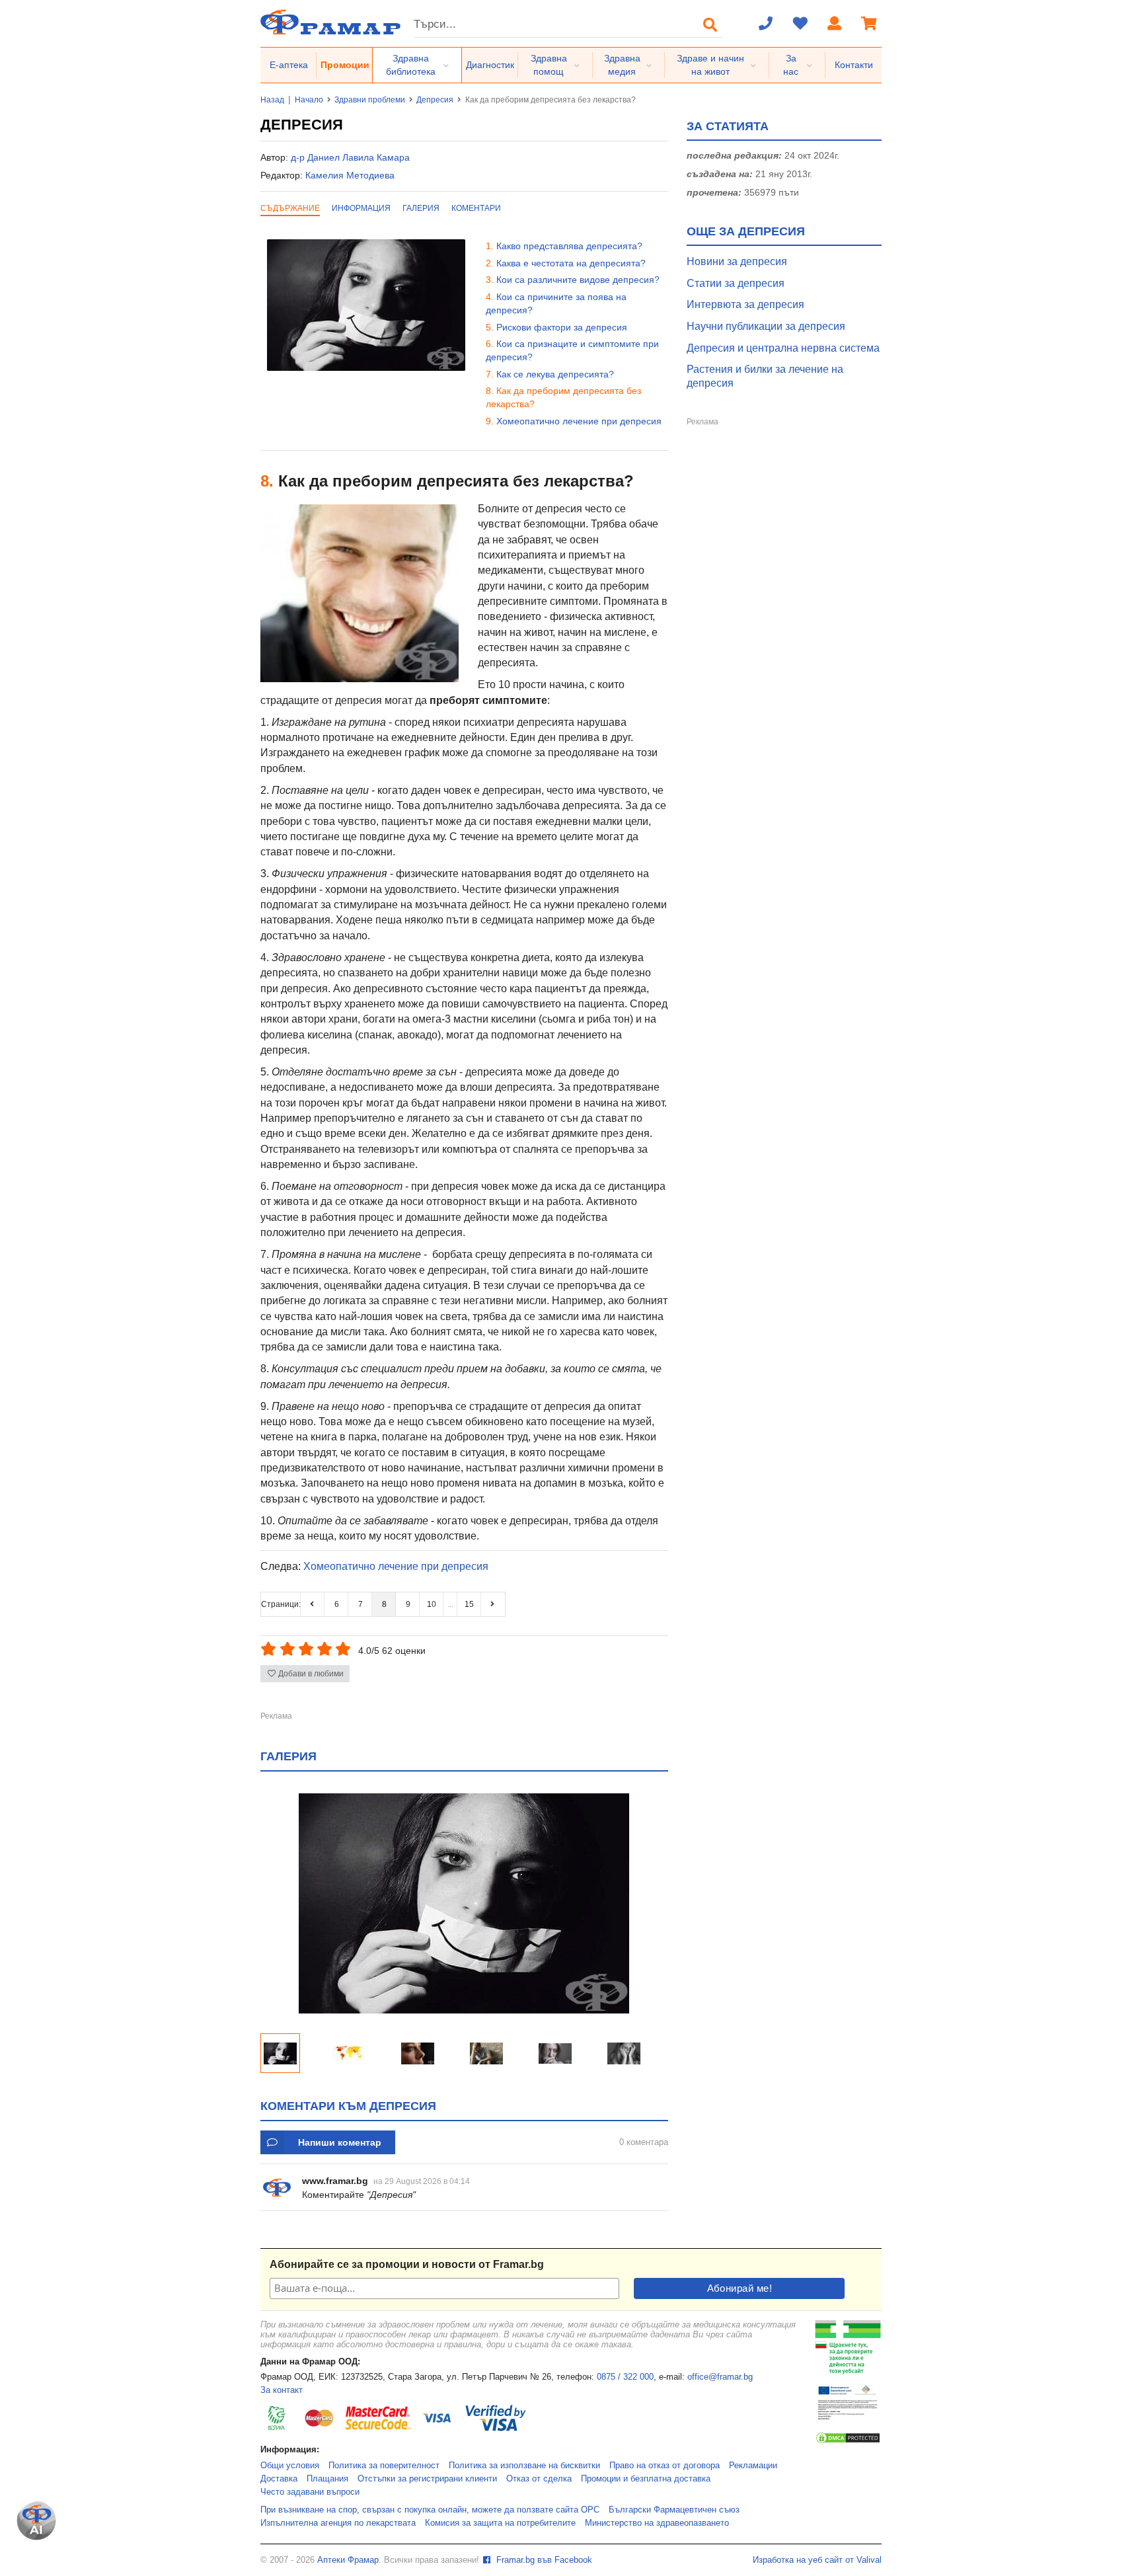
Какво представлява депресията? (569, 246)
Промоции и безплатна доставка (646, 2479)
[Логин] (835, 24)
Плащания (327, 2479)
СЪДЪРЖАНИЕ (290, 208)
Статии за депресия (736, 283)
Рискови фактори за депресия (562, 327)
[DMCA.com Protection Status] (848, 2442)
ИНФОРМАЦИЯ (361, 208)
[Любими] (800, 24)
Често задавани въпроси (310, 2492)
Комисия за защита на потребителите (500, 2523)
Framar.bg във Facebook (543, 2560)
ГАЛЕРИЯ (421, 208)
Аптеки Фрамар (348, 2560)
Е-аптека (289, 65)
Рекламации (753, 2466)
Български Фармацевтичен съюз (674, 2510)
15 (469, 1604)
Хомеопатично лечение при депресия (579, 421)
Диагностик (490, 65)
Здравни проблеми (370, 100)
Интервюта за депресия (745, 304)
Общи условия (290, 2466)
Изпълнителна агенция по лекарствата (338, 2523)
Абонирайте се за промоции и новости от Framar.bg (407, 2264)
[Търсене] (710, 24)
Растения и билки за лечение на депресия (765, 376)
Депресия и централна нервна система (783, 348)
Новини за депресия (737, 261)
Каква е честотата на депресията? (571, 263)
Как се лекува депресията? (555, 374)
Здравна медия (622, 65)
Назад (272, 100)
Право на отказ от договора (665, 2466)
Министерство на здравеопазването (657, 2523)
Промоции (345, 65)
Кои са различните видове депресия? (578, 280)
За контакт (282, 2390)
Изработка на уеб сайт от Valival (817, 2560)
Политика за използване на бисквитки (524, 2466)
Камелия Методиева (350, 175)
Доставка (279, 2479)
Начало (309, 100)
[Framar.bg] (330, 23)
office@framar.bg (720, 2377)
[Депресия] (464, 2010)
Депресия (435, 100)
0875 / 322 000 (625, 2377)
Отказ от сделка (539, 2479)
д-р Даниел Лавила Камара (350, 157)
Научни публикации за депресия (766, 326)
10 (432, 1604)
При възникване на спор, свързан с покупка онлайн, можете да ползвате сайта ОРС (430, 2510)
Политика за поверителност (384, 2466)
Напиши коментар (340, 2142)
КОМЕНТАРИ (476, 208)
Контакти (854, 65)
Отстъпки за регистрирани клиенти (427, 2479)
